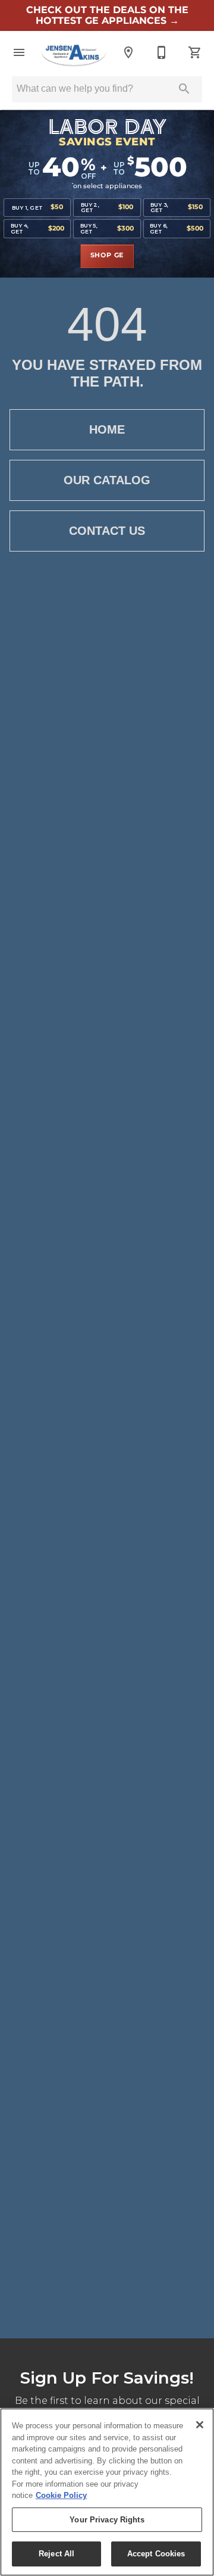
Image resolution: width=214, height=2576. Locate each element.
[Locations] (128, 52)
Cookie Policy (61, 2495)
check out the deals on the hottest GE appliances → (107, 15)
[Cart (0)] (195, 52)
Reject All (56, 2554)
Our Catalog (107, 480)
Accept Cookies (156, 2554)
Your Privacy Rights (107, 2520)
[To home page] (74, 52)
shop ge (107, 256)
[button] (19, 52)
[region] (107, 2492)
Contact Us (107, 531)
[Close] (200, 2425)
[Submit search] (184, 89)
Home (107, 429)
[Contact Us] (162, 52)
